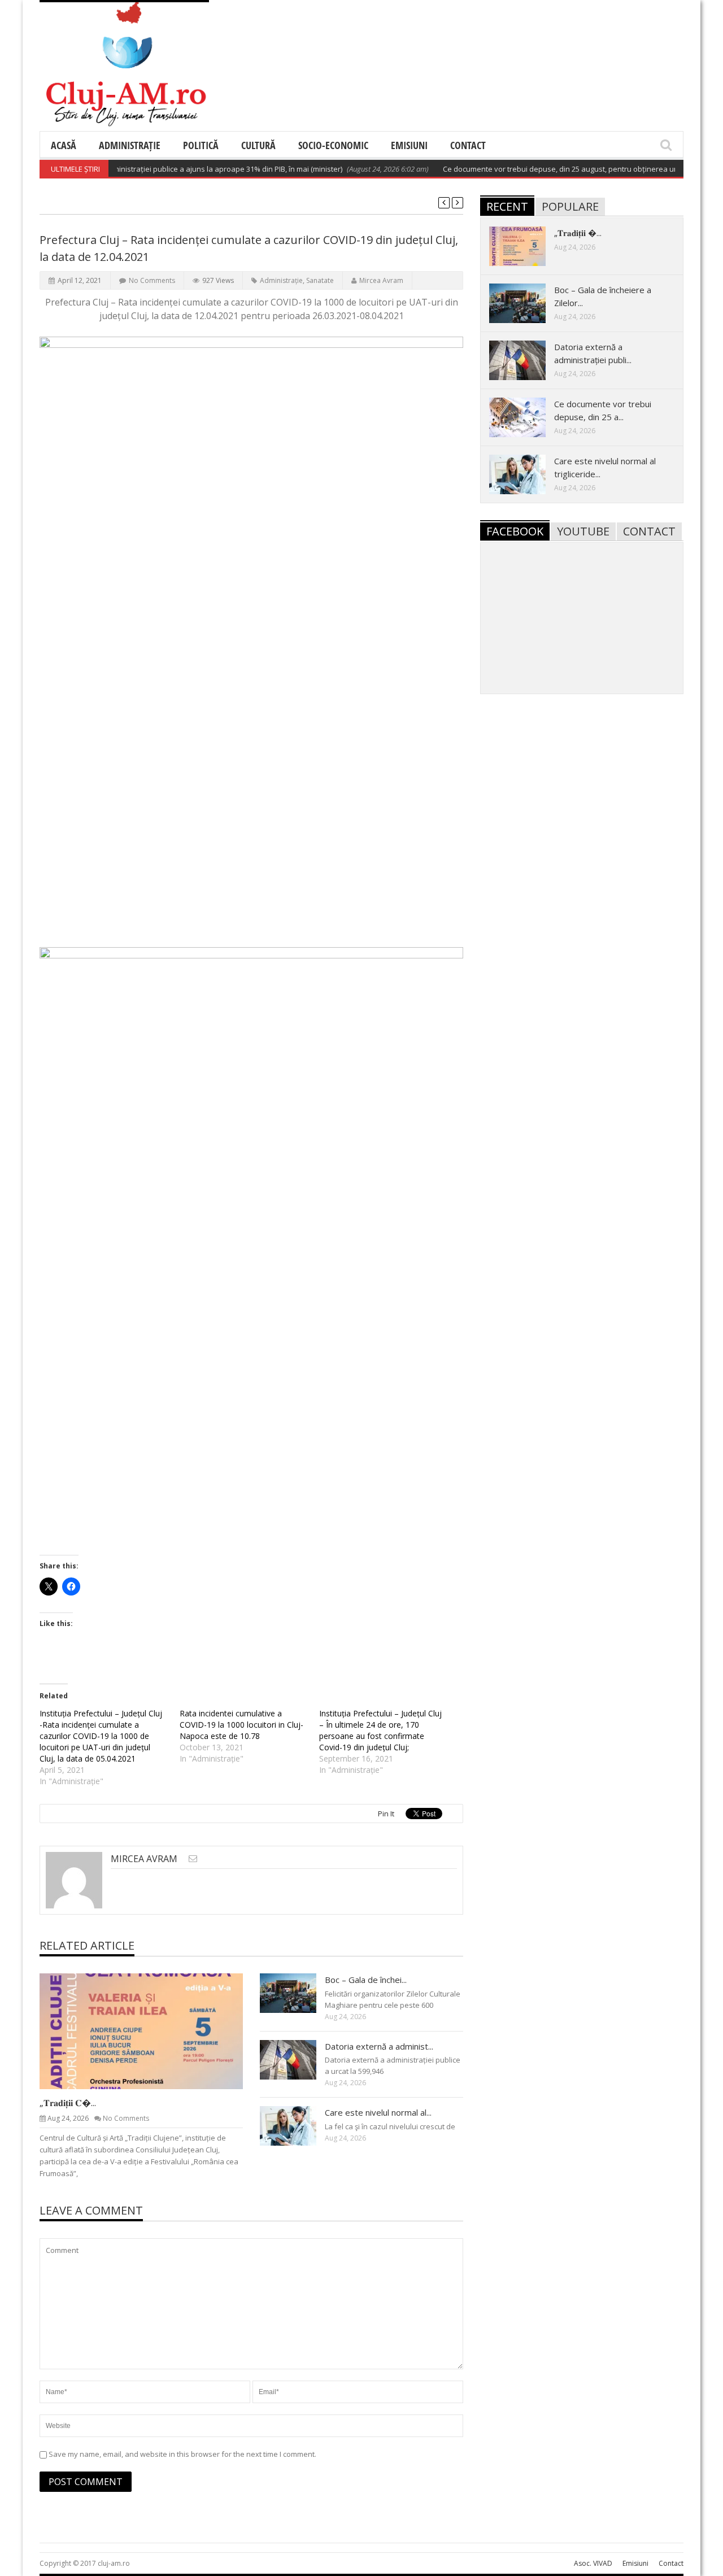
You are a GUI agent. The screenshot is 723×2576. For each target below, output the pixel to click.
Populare (570, 206)
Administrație (130, 145)
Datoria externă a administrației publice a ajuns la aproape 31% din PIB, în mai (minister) (163, 169)
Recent (507, 206)
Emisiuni (409, 145)
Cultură (258, 145)
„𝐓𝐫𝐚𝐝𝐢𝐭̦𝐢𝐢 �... (578, 233)
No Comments (152, 280)
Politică (201, 145)
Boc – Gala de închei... (366, 1980)
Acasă (64, 145)
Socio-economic (333, 145)
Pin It (386, 1814)
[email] (193, 1858)
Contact (468, 145)
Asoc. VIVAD (593, 2563)
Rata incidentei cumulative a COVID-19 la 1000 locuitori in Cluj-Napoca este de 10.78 (241, 1725)
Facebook (515, 531)
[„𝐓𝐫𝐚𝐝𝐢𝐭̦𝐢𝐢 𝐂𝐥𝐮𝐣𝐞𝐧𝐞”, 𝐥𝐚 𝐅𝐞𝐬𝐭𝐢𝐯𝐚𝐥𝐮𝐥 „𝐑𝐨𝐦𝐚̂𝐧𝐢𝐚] (150, 2030)
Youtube (583, 531)
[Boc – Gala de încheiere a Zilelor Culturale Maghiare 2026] (297, 1993)
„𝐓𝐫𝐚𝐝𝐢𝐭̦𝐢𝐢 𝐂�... (68, 2103)
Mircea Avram (381, 280)
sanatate (320, 280)
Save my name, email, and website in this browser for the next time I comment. (182, 2454)
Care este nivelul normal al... (378, 2112)
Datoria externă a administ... (379, 2046)
